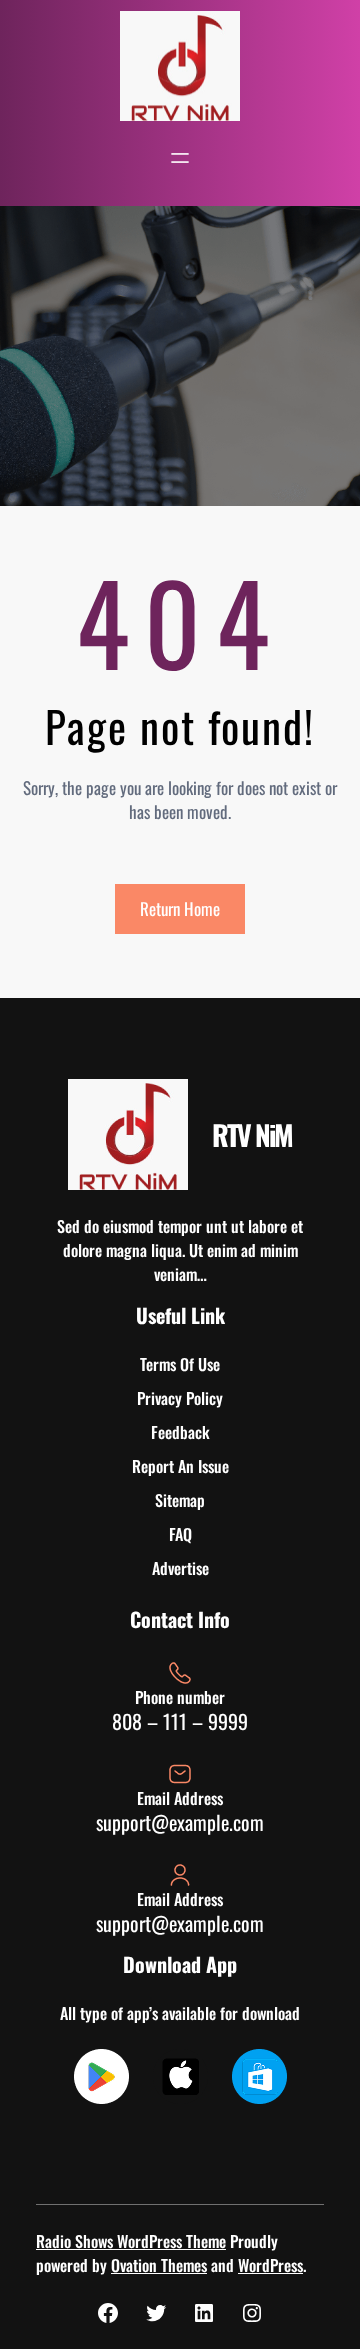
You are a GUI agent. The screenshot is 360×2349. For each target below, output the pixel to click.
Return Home (180, 908)
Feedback (180, 1432)
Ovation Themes (159, 2265)
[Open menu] (180, 158)
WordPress (270, 2265)
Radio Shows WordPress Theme (131, 2241)
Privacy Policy (180, 1398)
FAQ (180, 1534)
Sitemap (180, 1500)
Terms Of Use (180, 1364)
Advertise (180, 1568)
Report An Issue (180, 1466)
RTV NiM (252, 1134)
